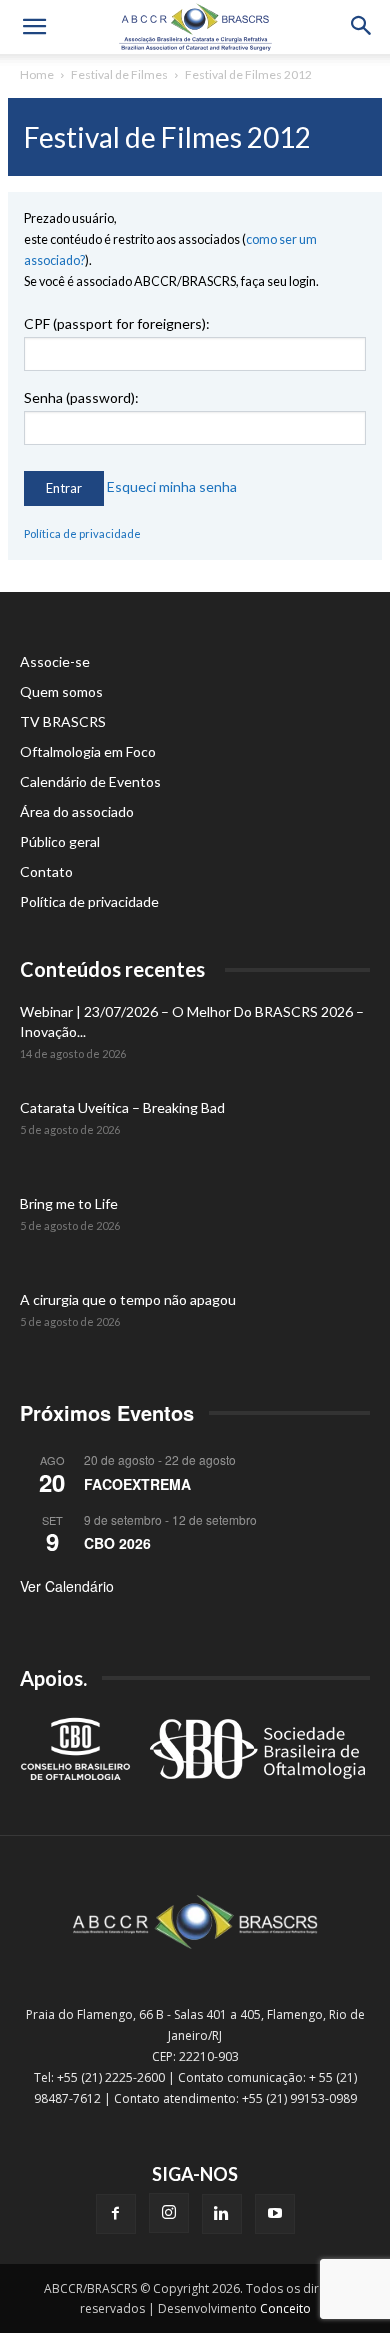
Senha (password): (81, 397)
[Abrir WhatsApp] (340, 2282)
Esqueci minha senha (172, 486)
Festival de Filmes (119, 74)
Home (37, 74)
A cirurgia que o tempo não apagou (128, 1299)
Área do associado (77, 811)
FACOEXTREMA (137, 1484)
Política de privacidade (82, 533)
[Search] (362, 27)
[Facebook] (116, 2214)
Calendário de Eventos (90, 781)
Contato (46, 871)
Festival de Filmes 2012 (248, 74)
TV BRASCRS (63, 721)
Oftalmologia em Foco (88, 751)
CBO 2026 (117, 1543)
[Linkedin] (222, 2214)
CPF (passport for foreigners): (117, 323)
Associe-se (55, 661)
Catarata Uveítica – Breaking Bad (122, 1107)
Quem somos (61, 691)
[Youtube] (275, 2214)
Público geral (60, 841)
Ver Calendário (67, 1586)
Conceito (285, 2308)
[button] (34, 27)
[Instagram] (169, 2213)
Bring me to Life (69, 1203)
